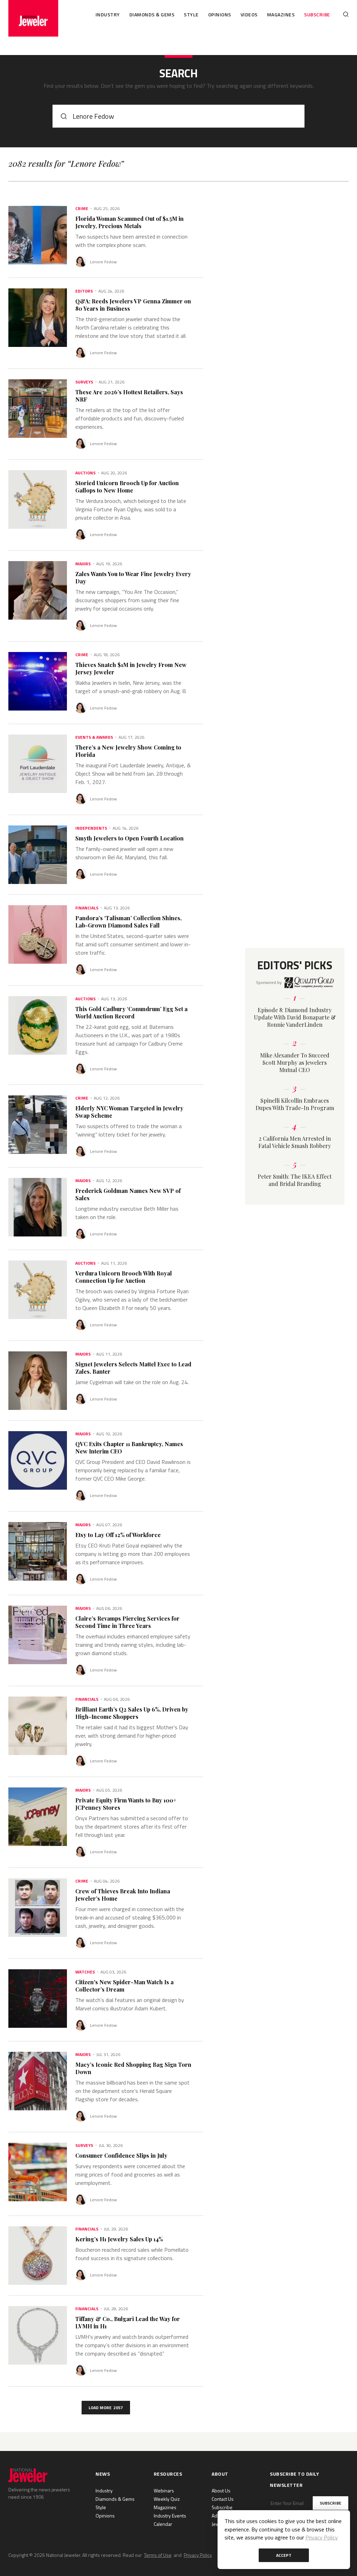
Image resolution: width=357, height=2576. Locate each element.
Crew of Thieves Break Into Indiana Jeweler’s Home (123, 1895)
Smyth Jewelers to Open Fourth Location (130, 838)
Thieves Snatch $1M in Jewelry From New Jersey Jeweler (131, 668)
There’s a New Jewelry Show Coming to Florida (128, 751)
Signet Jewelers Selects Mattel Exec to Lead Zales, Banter (133, 1368)
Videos (249, 14)
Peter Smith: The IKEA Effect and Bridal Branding (295, 1180)
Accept (284, 2555)
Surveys (84, 382)
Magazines (281, 14)
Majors (83, 564)
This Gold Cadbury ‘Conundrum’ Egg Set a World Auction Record (131, 1012)
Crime (82, 209)
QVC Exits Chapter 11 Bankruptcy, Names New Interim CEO (129, 1448)
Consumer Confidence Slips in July (121, 2155)
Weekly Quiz (167, 2499)
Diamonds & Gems (152, 14)
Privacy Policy (198, 2555)
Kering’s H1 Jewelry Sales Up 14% (119, 2239)
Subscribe (317, 14)
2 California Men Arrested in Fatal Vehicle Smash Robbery (295, 1142)
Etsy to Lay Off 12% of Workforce (118, 1535)
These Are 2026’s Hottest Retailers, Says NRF (129, 396)
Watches (85, 1972)
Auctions (85, 473)
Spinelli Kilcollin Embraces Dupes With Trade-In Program (295, 1104)
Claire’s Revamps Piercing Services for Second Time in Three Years (127, 1622)
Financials (87, 908)
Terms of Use (158, 2555)
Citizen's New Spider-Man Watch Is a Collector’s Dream (124, 1986)
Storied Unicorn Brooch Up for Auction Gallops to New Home (127, 487)
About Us (221, 2490)
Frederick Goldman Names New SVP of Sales (128, 1194)
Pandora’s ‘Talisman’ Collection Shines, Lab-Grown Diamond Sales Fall (128, 922)
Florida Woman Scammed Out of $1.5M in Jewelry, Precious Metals (130, 222)
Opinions (220, 14)
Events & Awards (94, 737)
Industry (108, 14)
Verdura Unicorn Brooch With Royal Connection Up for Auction (124, 1277)
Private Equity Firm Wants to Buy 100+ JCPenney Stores (126, 1804)
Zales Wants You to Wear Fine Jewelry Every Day (133, 577)
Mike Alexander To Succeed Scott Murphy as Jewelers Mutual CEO (295, 1062)
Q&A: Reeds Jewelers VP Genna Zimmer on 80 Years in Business (133, 305)
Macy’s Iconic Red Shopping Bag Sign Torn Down (133, 2068)
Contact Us (223, 2499)
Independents (91, 828)
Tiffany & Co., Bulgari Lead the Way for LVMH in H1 (128, 2322)
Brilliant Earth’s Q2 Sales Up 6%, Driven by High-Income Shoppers (132, 1713)
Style (191, 14)
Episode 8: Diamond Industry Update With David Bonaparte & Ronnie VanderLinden (295, 1017)
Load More (106, 2408)
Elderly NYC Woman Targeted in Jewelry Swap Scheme (129, 1112)
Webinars (164, 2490)
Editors (84, 291)
